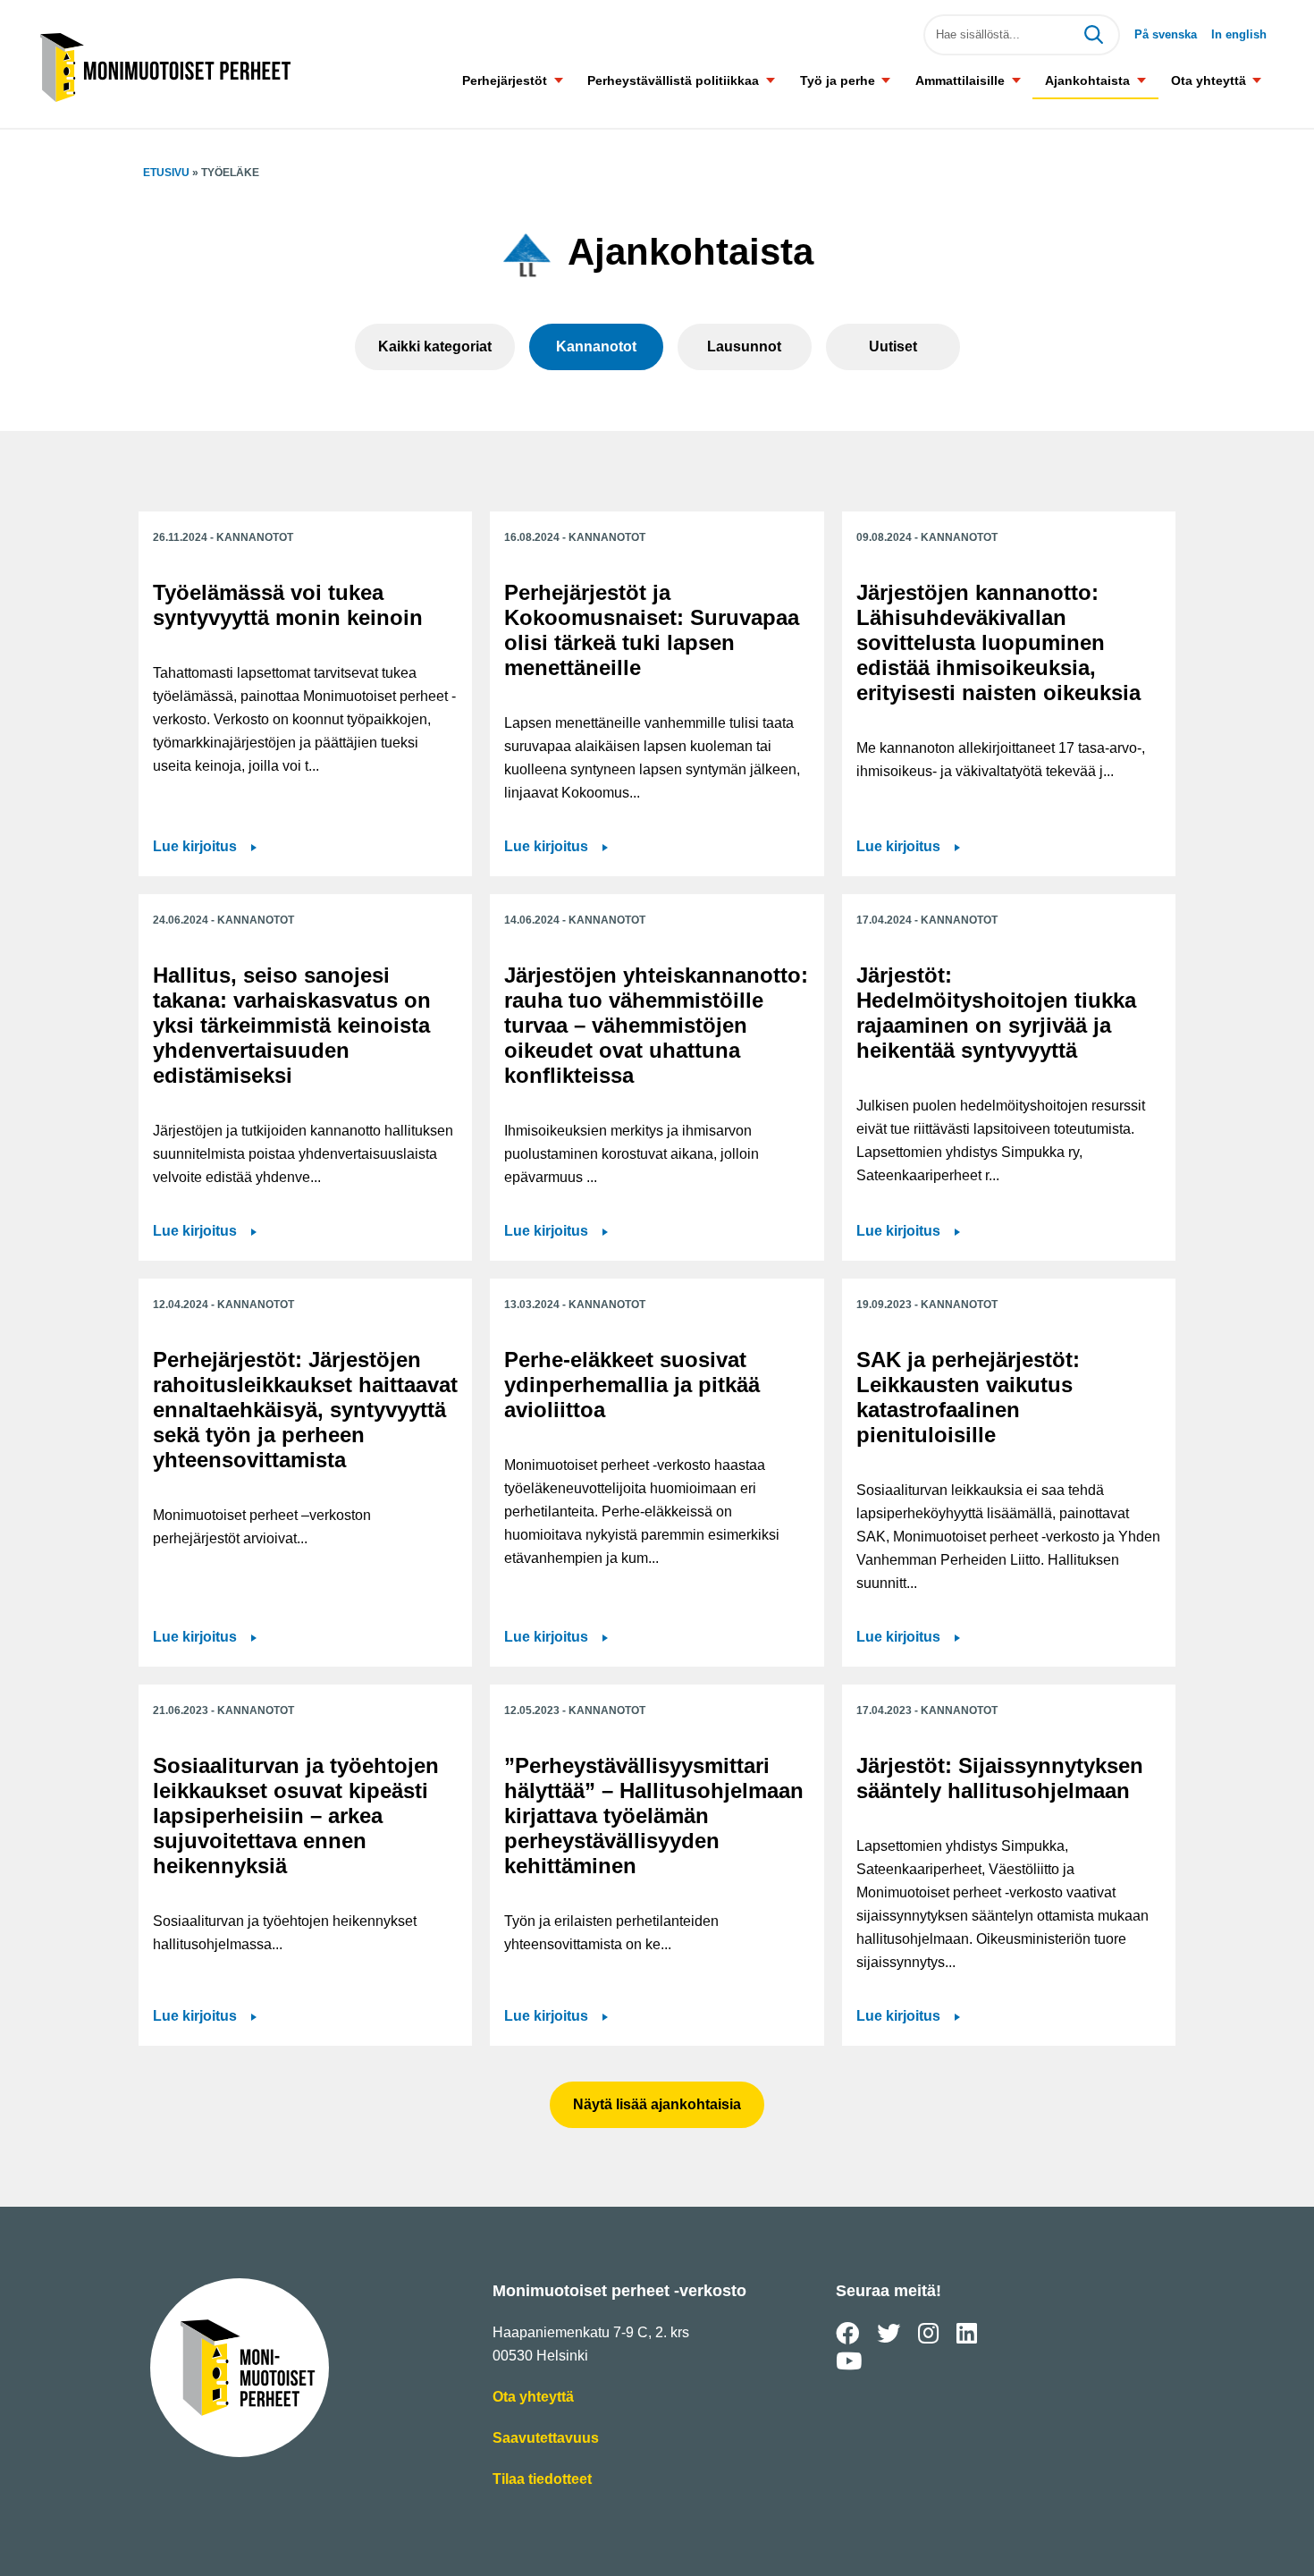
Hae (1093, 35)
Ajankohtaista (1087, 80)
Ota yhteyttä (1209, 80)
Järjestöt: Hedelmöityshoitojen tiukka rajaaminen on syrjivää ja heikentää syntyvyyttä (996, 1013)
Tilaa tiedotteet (542, 2481)
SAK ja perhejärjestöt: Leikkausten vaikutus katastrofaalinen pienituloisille (968, 1397)
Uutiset (893, 346)
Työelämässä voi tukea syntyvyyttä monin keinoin (288, 605)
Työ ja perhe (838, 80)
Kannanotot (596, 346)
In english (1239, 34)
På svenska (1166, 34)
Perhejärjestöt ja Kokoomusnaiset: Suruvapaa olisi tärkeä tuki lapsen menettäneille (652, 630)
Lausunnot (744, 346)
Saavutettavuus (546, 2440)
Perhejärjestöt (505, 80)
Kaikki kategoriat (435, 346)
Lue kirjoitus (197, 848)
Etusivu (166, 173)
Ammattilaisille (960, 80)
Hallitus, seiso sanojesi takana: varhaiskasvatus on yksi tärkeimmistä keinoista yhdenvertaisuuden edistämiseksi (292, 1025)
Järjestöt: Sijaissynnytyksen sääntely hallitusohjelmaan (1000, 1778)
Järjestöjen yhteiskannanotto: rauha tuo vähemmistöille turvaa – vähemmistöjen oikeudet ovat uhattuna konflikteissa (656, 1025)
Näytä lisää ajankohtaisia (657, 2104)
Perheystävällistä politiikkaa (673, 80)
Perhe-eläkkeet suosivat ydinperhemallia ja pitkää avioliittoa (632, 1385)
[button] (558, 80)
